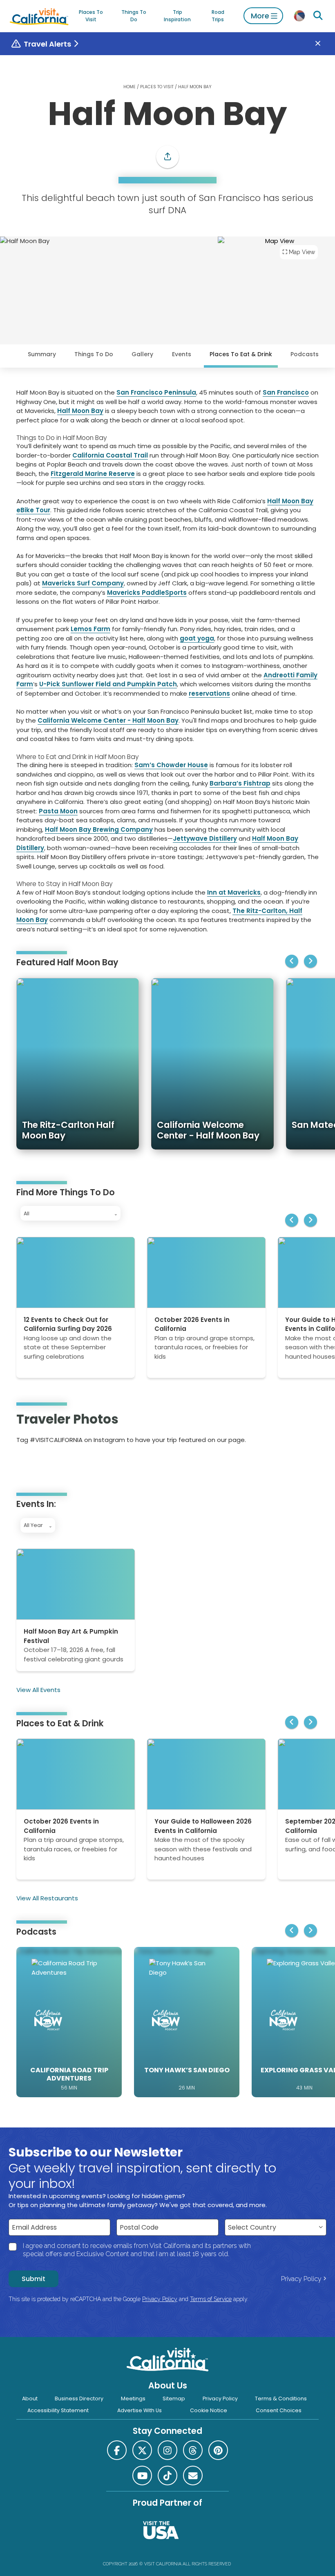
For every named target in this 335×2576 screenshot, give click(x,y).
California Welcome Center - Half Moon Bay (108, 720)
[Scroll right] (310, 961)
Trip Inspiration (177, 16)
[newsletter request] (193, 2476)
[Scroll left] (292, 961)
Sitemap (174, 2399)
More (260, 16)
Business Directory (79, 2399)
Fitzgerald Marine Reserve (93, 474)
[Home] (39, 16)
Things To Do (134, 16)
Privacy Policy (301, 2279)
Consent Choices (279, 2410)
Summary (42, 354)
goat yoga (197, 638)
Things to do (94, 354)
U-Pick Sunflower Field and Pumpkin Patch (108, 684)
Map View (302, 252)
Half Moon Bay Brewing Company (99, 829)
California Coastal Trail (110, 455)
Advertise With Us (140, 2410)
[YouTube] (51, 1466)
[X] (142, 2450)
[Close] (324, 44)
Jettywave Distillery (205, 838)
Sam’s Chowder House (171, 765)
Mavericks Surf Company (83, 583)
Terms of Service (211, 2299)
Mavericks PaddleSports (147, 593)
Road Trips (218, 16)
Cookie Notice (209, 2410)
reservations (209, 693)
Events (182, 354)
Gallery (142, 354)
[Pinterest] (40, 1466)
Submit (33, 2279)
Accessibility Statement (58, 2410)
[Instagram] (28, 1466)
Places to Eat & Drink (241, 354)
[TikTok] (167, 2476)
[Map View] (276, 322)
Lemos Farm (90, 629)
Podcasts (305, 354)
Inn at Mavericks (234, 892)
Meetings (133, 2399)
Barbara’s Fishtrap (240, 783)
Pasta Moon (58, 811)
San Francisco (286, 392)
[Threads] (193, 2450)
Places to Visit (91, 16)
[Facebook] (117, 2450)
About (30, 2399)
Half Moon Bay (80, 411)
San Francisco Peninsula (156, 392)
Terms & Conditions (281, 2399)
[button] (167, 157)
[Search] (318, 16)
